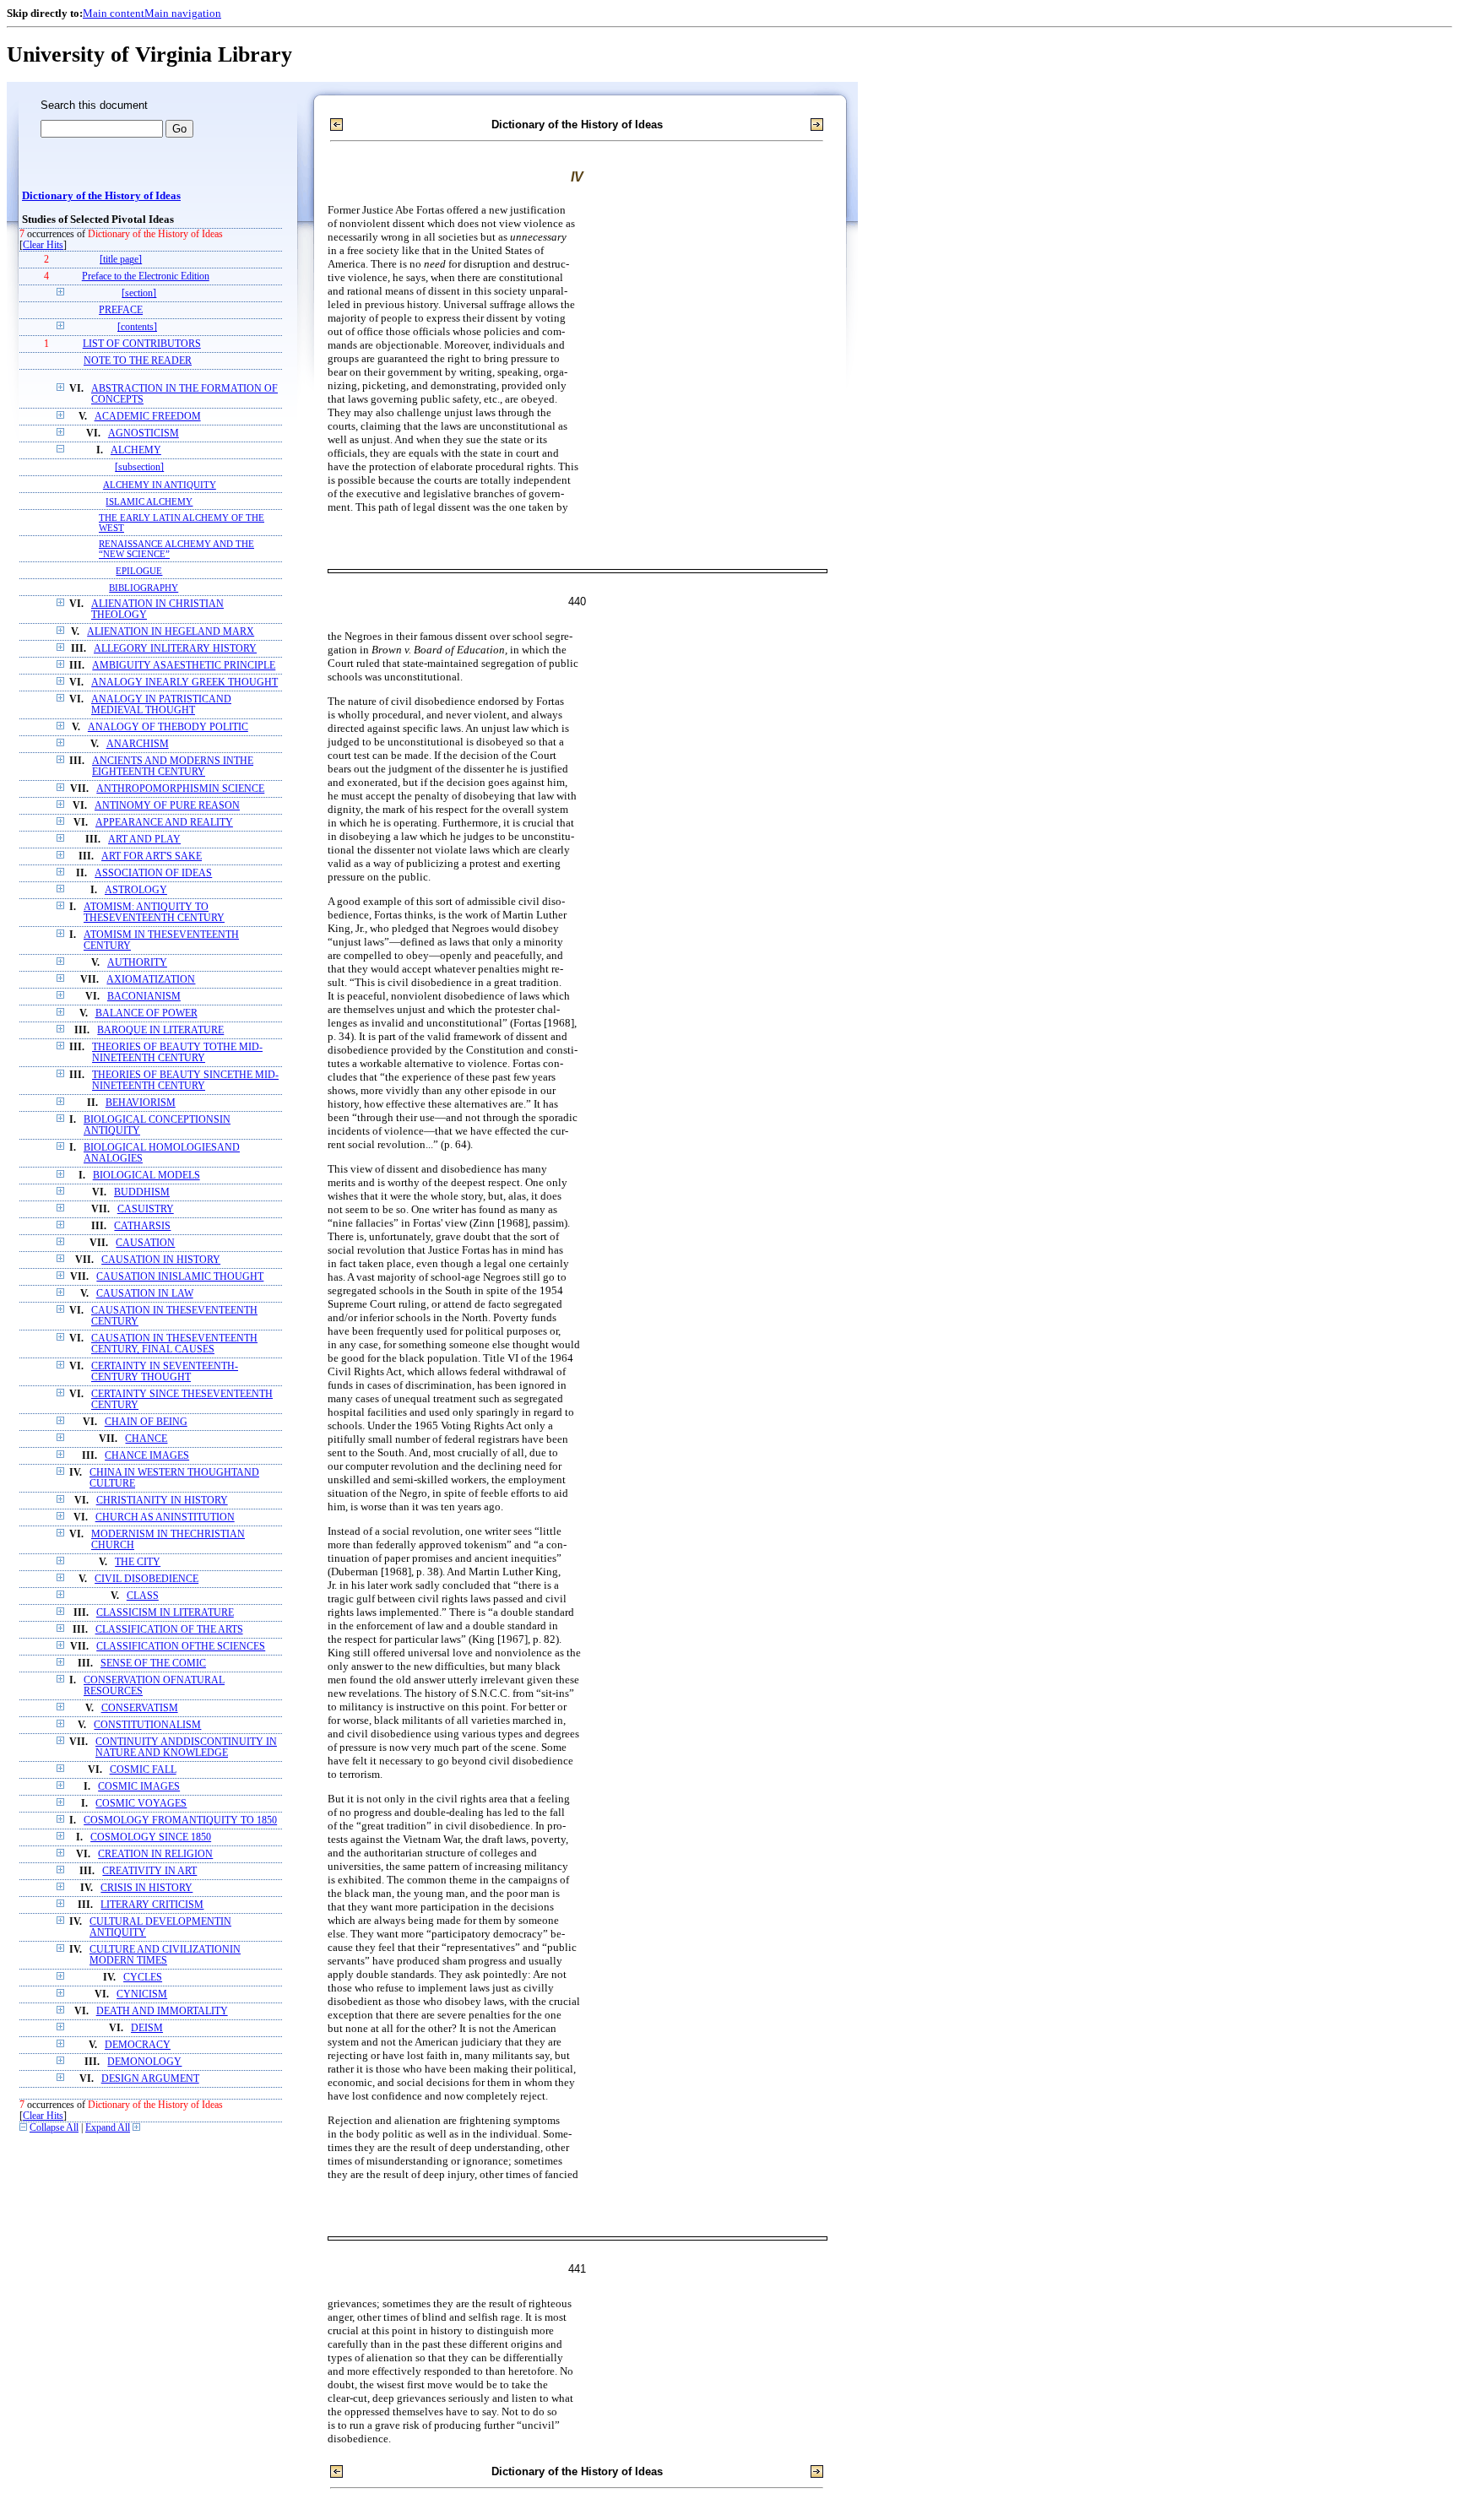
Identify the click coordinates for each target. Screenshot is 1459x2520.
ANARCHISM (138, 744)
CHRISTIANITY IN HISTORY (162, 1501)
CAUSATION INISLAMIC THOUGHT (180, 1277)
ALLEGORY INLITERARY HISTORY (175, 649)
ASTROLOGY (136, 890)
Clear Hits (43, 245)
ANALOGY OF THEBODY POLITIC (168, 727)
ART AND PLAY (144, 840)
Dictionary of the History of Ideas (101, 196)
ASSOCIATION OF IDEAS (153, 873)
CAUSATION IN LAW (145, 1294)
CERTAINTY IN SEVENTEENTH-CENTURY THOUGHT (165, 1372)
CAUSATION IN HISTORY (161, 1260)
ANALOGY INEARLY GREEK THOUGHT (184, 683)
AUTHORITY (137, 963)
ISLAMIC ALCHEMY (149, 501)
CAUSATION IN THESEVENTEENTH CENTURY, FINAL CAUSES (174, 1344)
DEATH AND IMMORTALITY (162, 2011)
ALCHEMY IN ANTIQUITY (160, 485)
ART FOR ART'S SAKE (152, 856)
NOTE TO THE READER (138, 361)
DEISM (147, 2028)
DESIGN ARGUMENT (150, 2079)
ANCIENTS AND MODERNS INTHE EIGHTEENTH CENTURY (173, 767)
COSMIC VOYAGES (141, 1804)
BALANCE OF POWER (146, 1013)
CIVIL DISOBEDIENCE (146, 1579)
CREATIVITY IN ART (149, 1871)
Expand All (108, 2128)
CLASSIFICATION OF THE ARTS (169, 1630)
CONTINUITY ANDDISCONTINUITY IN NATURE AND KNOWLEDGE (186, 1748)
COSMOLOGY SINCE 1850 (151, 1837)
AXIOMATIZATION (151, 980)
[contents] (137, 327)
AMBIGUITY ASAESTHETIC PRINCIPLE (184, 666)
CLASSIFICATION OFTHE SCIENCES (181, 1647)
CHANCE (146, 1439)
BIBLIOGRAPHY (144, 588)
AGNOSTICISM (144, 434)
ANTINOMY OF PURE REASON (167, 806)
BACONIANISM (144, 997)
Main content (114, 13)
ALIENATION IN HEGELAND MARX (171, 632)
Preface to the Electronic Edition (146, 276)
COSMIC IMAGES (139, 1787)
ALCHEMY (136, 450)
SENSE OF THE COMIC (153, 1664)
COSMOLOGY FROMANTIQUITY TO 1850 (180, 1821)
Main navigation (183, 13)
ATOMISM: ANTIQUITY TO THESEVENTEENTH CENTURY (154, 913)
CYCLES (143, 1978)
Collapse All (54, 2128)
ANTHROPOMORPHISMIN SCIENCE (180, 789)
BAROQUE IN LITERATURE (160, 1030)
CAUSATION (145, 1243)
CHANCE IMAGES (147, 1456)
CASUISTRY (146, 1209)
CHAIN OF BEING (146, 1422)
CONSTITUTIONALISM (147, 1725)
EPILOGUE (139, 571)
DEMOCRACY (138, 2045)
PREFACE (121, 310)
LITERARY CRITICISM (152, 1905)
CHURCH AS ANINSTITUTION (165, 1517)
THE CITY (138, 1562)
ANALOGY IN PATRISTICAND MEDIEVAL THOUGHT (161, 705)
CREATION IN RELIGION (155, 1854)
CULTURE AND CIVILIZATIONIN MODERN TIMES (165, 1955)
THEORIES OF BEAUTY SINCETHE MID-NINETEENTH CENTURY (185, 1081)
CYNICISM (142, 1994)
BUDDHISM (142, 1192)
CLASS (143, 1596)
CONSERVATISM (140, 1708)
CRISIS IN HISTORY (146, 1888)
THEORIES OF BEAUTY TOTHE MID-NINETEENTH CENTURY (177, 1053)
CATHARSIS (142, 1226)
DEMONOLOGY (144, 2062)
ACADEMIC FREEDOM (148, 417)
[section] (139, 293)
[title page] (121, 260)
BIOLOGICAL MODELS (146, 1176)
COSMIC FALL (143, 1770)
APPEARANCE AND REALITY (164, 823)
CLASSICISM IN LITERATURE (165, 1613)
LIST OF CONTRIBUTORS (142, 344)
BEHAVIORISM (141, 1103)
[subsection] (139, 467)
